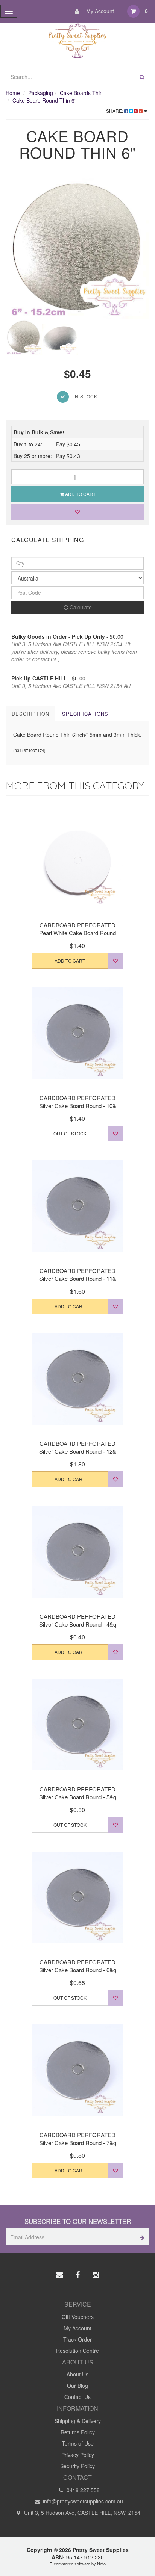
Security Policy (77, 2466)
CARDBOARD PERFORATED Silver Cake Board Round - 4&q (78, 1620)
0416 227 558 (82, 2490)
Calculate (80, 607)
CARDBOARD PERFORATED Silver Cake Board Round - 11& (78, 1274)
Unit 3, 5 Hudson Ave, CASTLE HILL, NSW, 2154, (82, 2513)
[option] (77, 247)
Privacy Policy (78, 2455)
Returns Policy (78, 2432)
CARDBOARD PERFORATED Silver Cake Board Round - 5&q (78, 1793)
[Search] (142, 76)
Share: (115, 111)
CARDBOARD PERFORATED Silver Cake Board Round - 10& (78, 1102)
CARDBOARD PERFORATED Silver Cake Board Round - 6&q (78, 1966)
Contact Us (77, 2397)
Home (13, 93)
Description (30, 714)
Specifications (85, 714)
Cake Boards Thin (81, 93)
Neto (101, 2564)
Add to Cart (80, 494)
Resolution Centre (77, 2351)
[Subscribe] (141, 2237)
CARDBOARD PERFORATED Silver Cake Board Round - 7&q (78, 2139)
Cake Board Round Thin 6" (44, 100)
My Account (99, 11)
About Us (77, 2374)
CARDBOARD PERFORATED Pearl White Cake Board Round (77, 929)
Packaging (41, 93)
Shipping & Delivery (78, 2421)
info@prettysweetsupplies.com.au (82, 2501)
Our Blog (77, 2386)
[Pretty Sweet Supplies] (78, 39)
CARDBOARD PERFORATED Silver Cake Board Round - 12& (78, 1447)
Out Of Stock (70, 1133)
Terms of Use (78, 2443)
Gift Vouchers (78, 2317)
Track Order (77, 2339)
